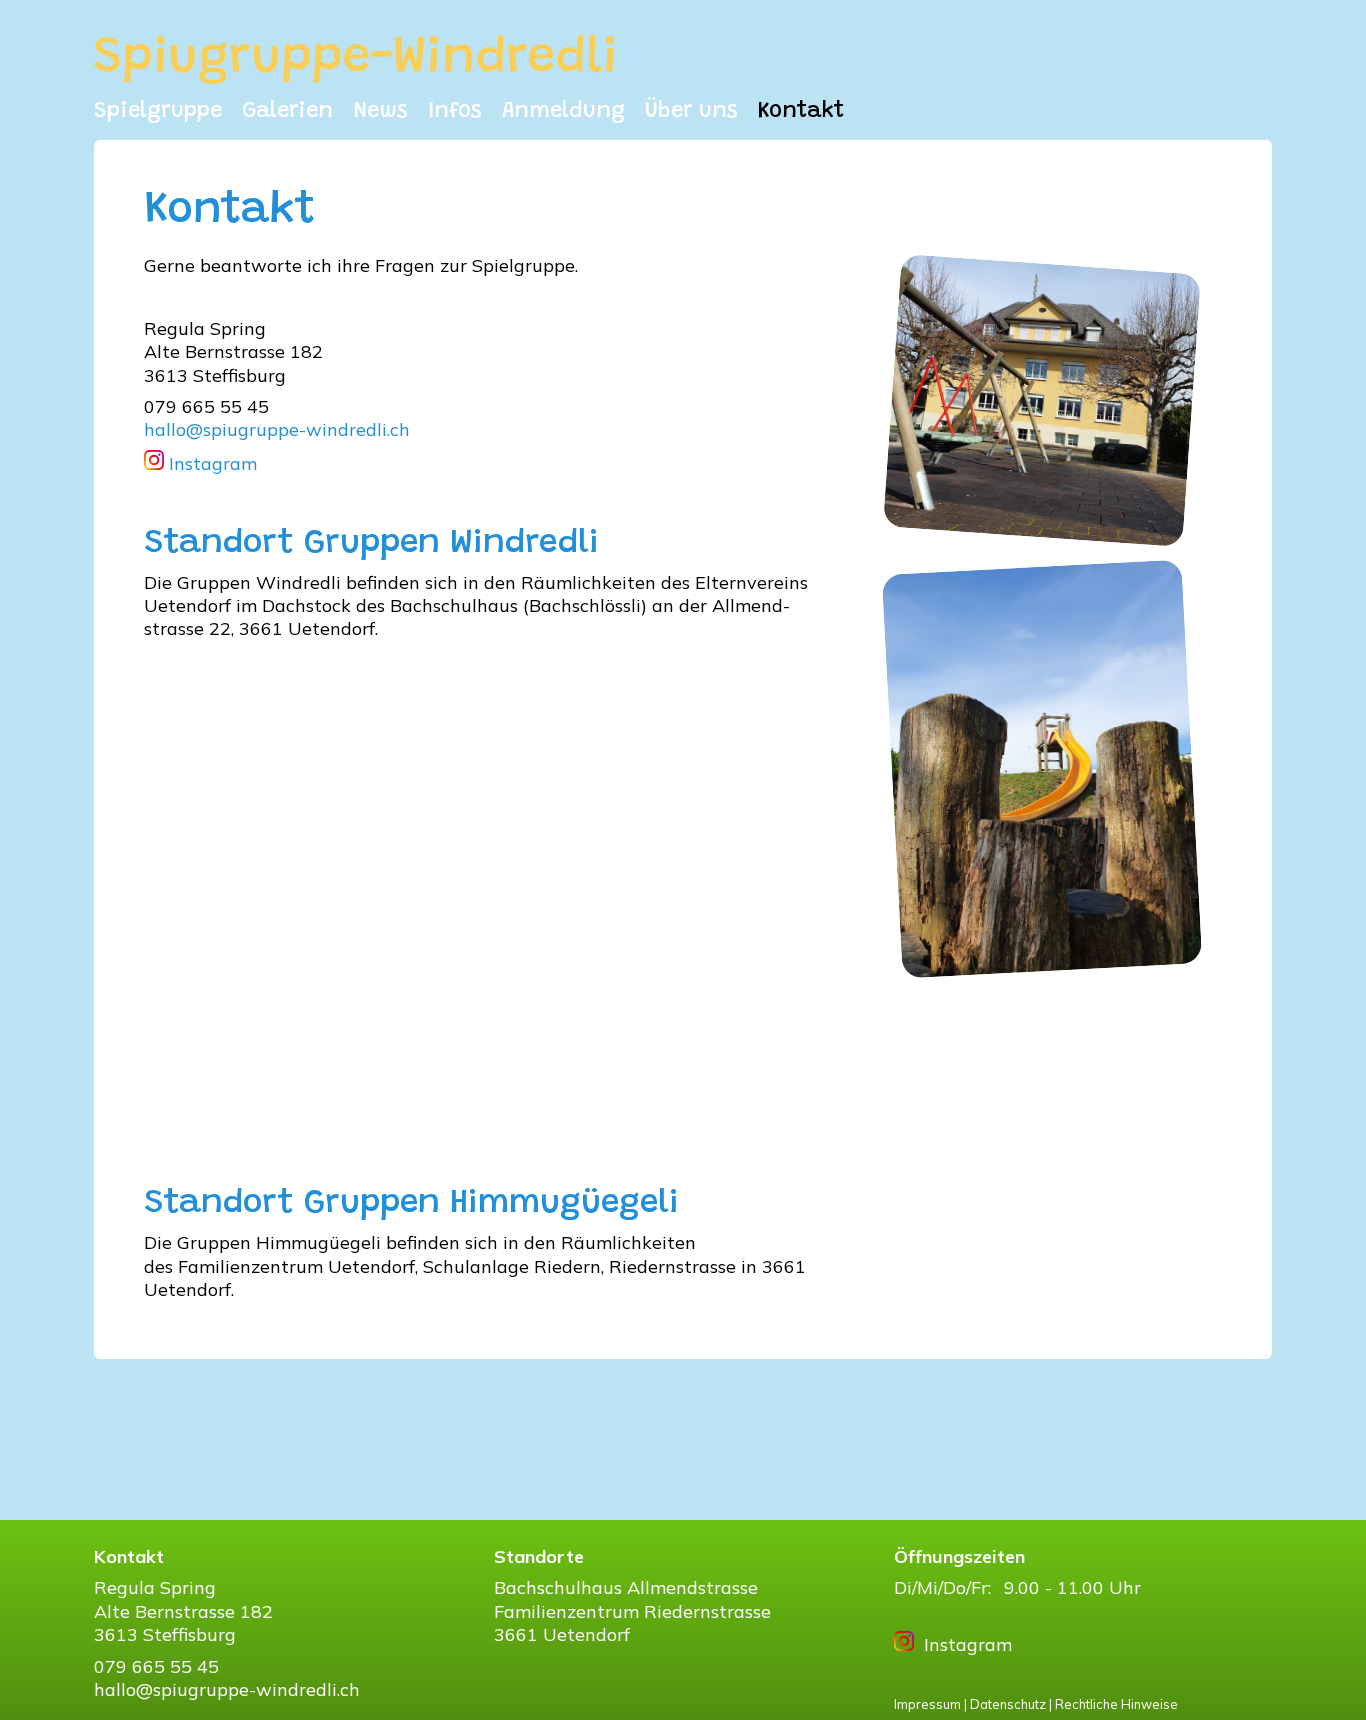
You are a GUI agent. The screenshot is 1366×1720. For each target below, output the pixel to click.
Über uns (691, 112)
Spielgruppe (158, 112)
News (380, 112)
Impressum (927, 1704)
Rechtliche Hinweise (1116, 1704)
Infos (455, 112)
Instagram (210, 463)
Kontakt (801, 112)
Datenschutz (1008, 1704)
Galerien (287, 112)
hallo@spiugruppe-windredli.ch (277, 429)
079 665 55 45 (156, 1666)
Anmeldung (563, 112)
